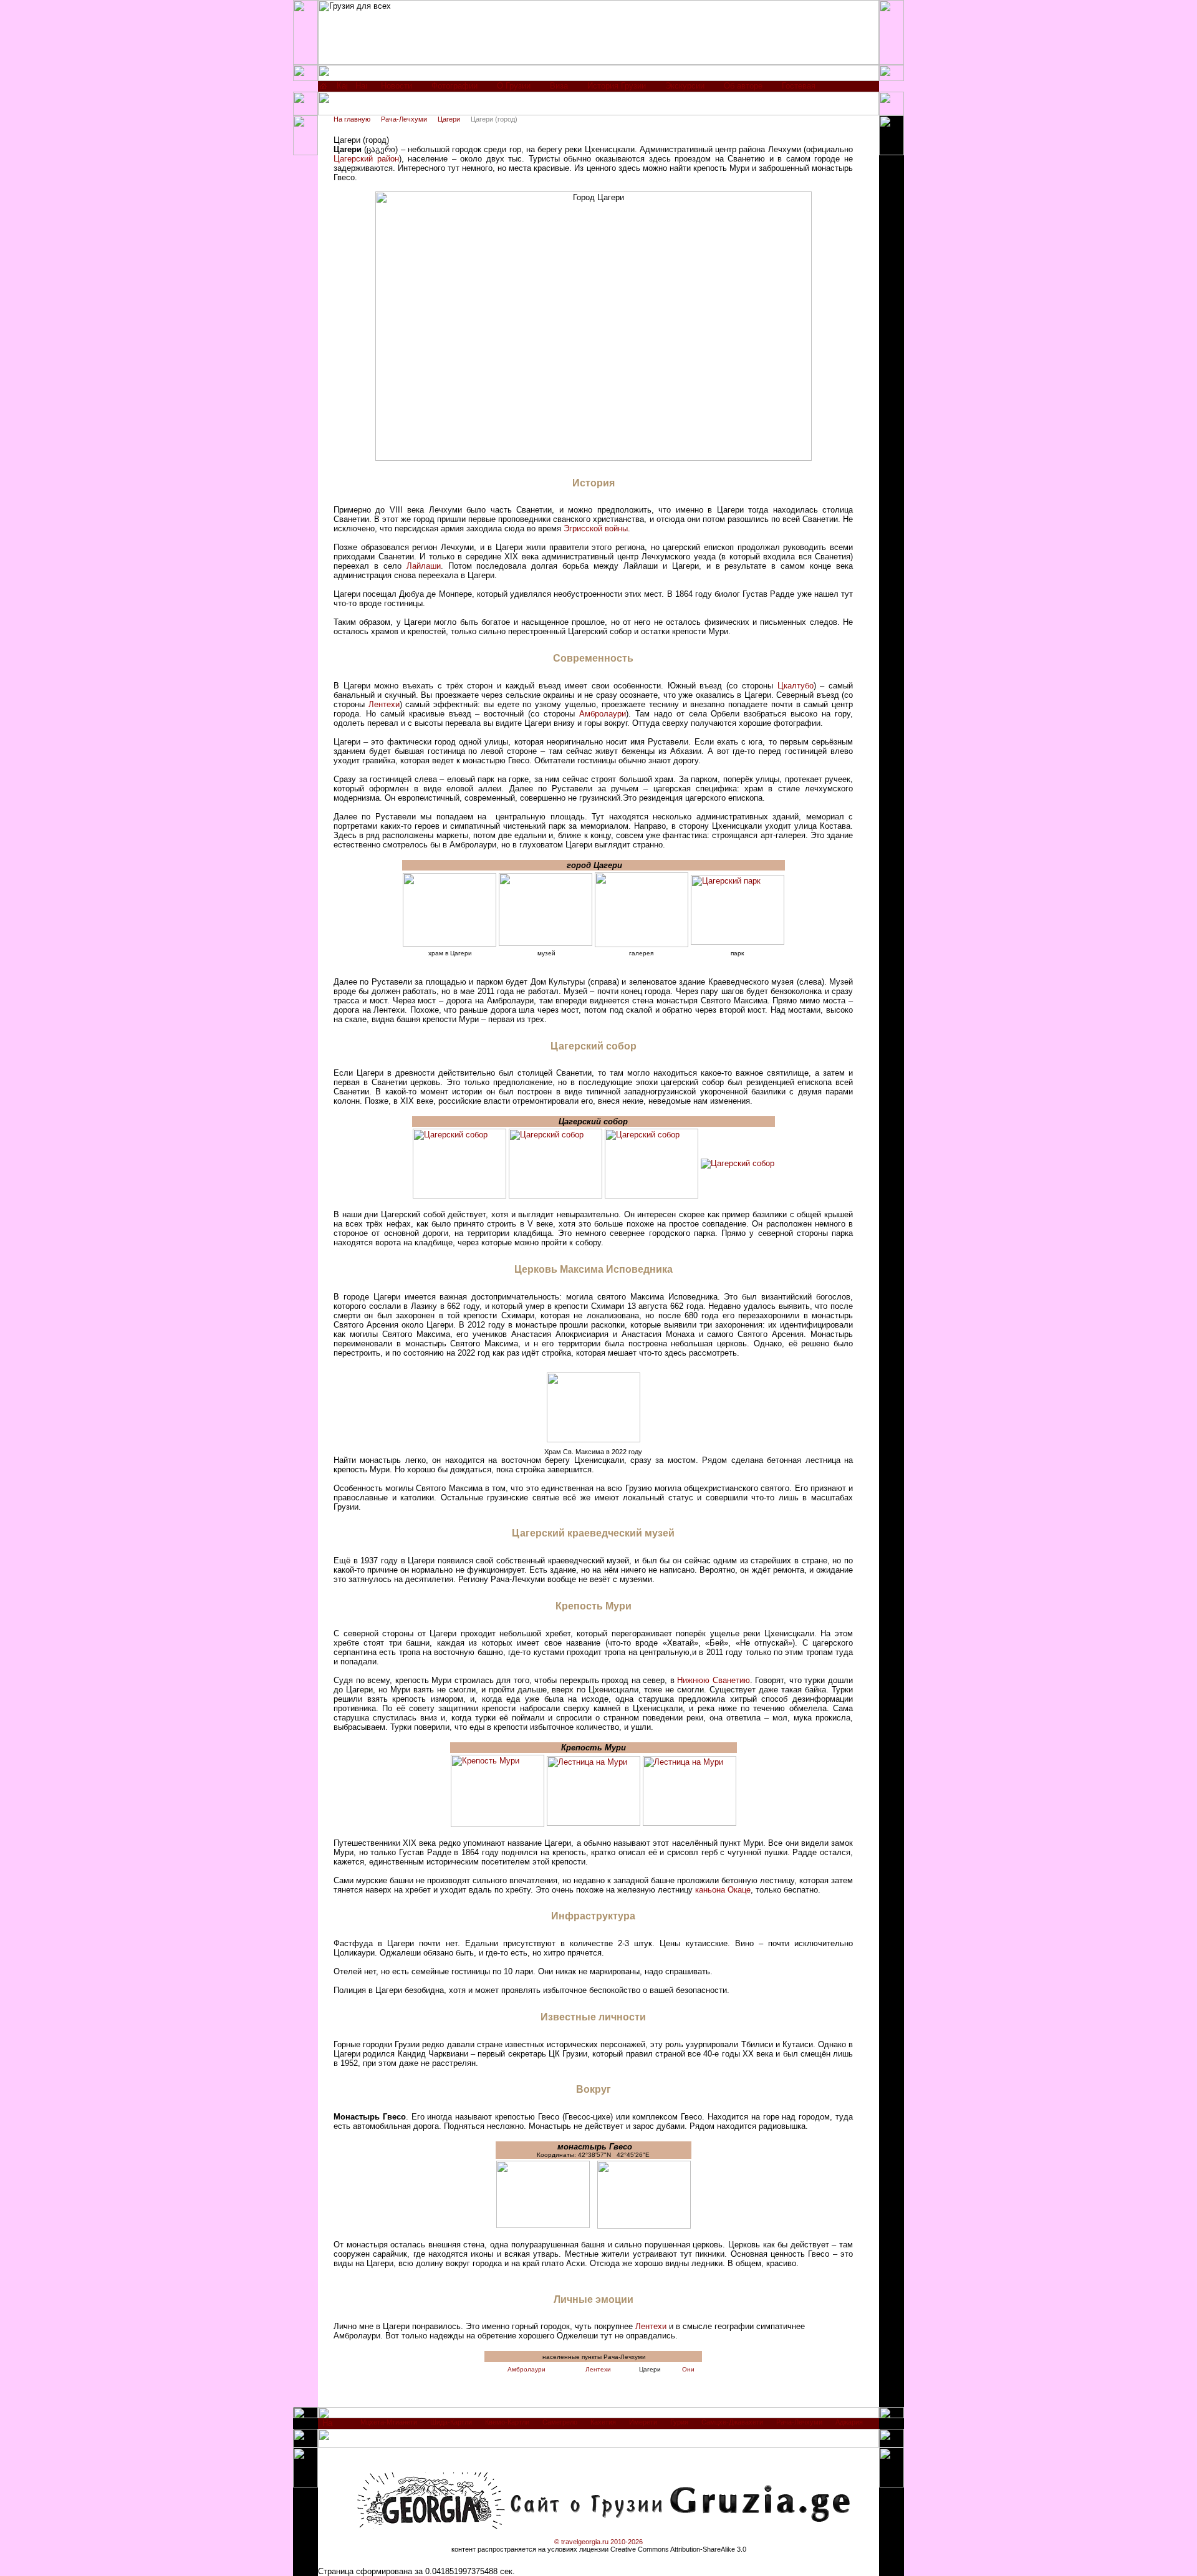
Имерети (643, 2422)
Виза (559, 86)
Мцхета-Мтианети (389, 2422)
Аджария (849, 2422)
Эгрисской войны (596, 528)
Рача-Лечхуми (404, 119)
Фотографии (454, 86)
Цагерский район (366, 159)
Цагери (449, 119)
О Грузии (514, 86)
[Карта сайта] (342, 89)
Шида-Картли (451, 2422)
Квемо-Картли (507, 2422)
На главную (352, 119)
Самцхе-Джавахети (732, 2422)
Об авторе (743, 86)
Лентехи (384, 704)
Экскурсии (685, 86)
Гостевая (799, 86)
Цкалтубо (796, 686)
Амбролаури (603, 714)
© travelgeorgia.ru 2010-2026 (598, 2542)
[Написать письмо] (361, 89)
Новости (397, 86)
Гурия (679, 2422)
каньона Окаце (723, 1890)
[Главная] (323, 89)
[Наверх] (328, 2426)
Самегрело (560, 2422)
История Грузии (617, 86)
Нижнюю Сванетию (714, 1680)
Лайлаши (424, 566)
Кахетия (603, 2422)
